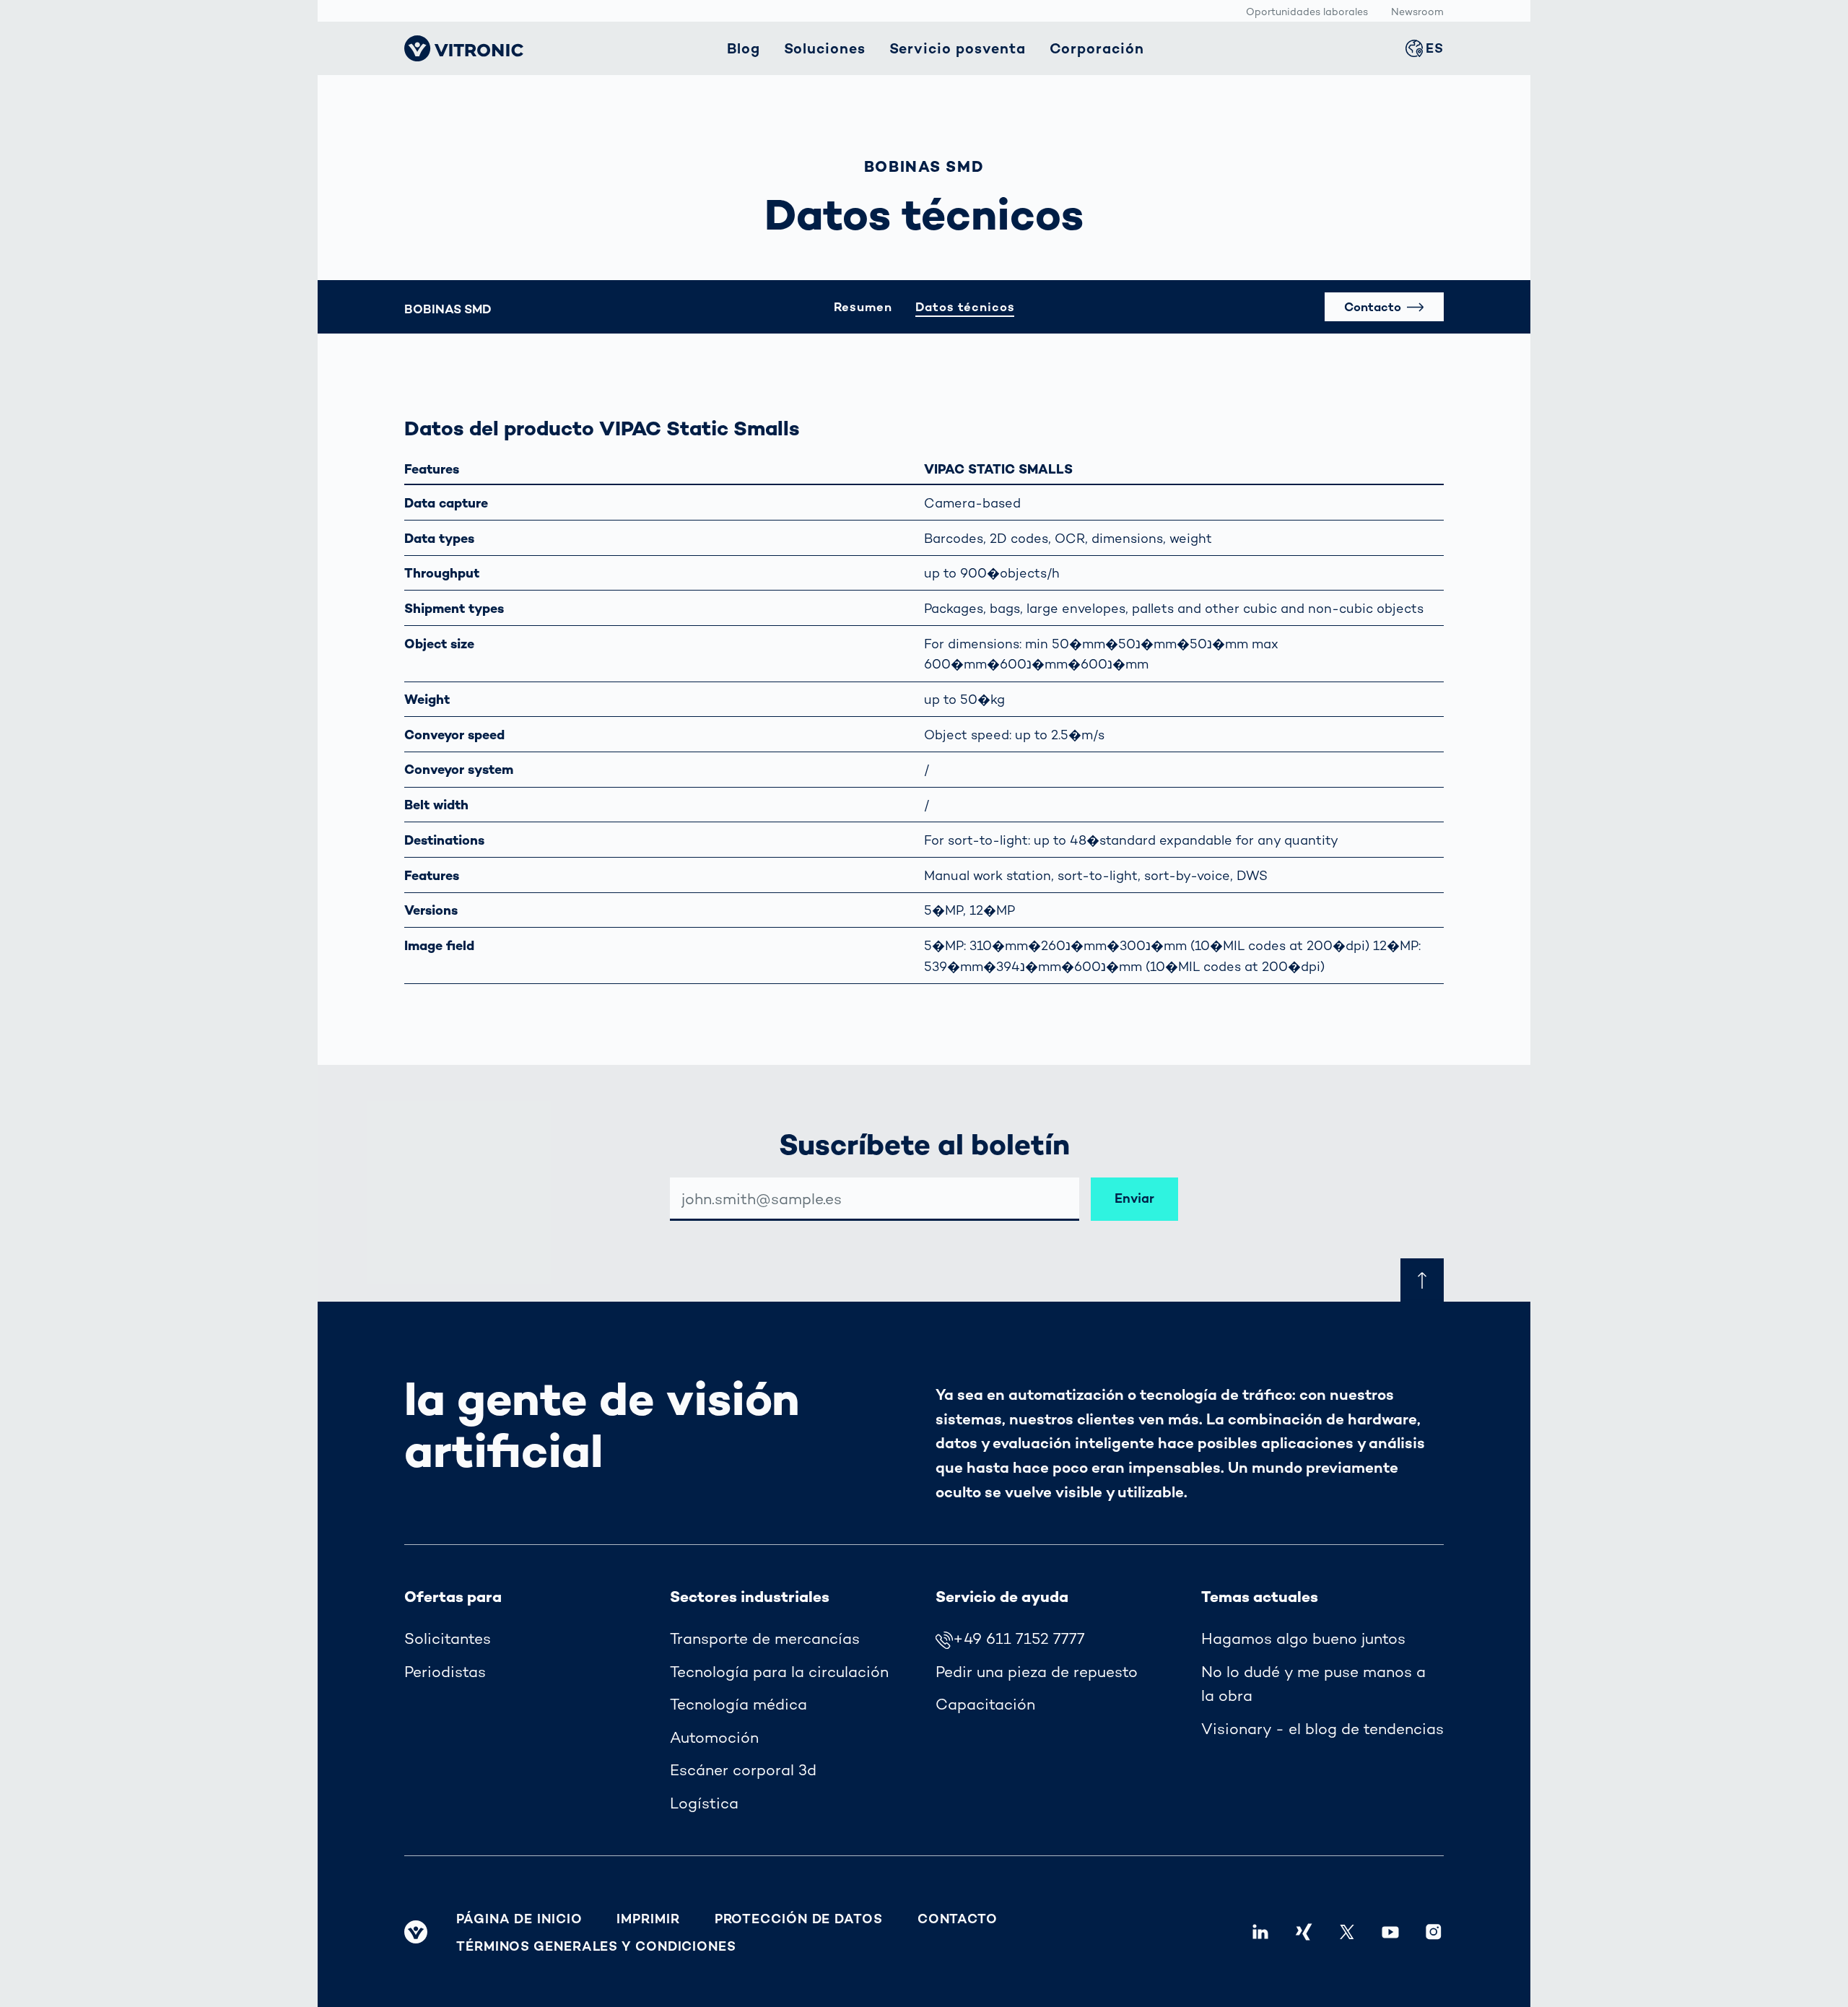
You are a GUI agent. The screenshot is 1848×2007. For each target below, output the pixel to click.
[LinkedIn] (1260, 1932)
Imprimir (648, 1919)
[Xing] (1304, 1932)
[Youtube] (1390, 1932)
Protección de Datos (799, 1919)
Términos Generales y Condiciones (596, 1946)
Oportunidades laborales (1307, 12)
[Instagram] (1434, 1932)
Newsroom (1417, 12)
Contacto (958, 1919)
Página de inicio (519, 1919)
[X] (1347, 1932)
